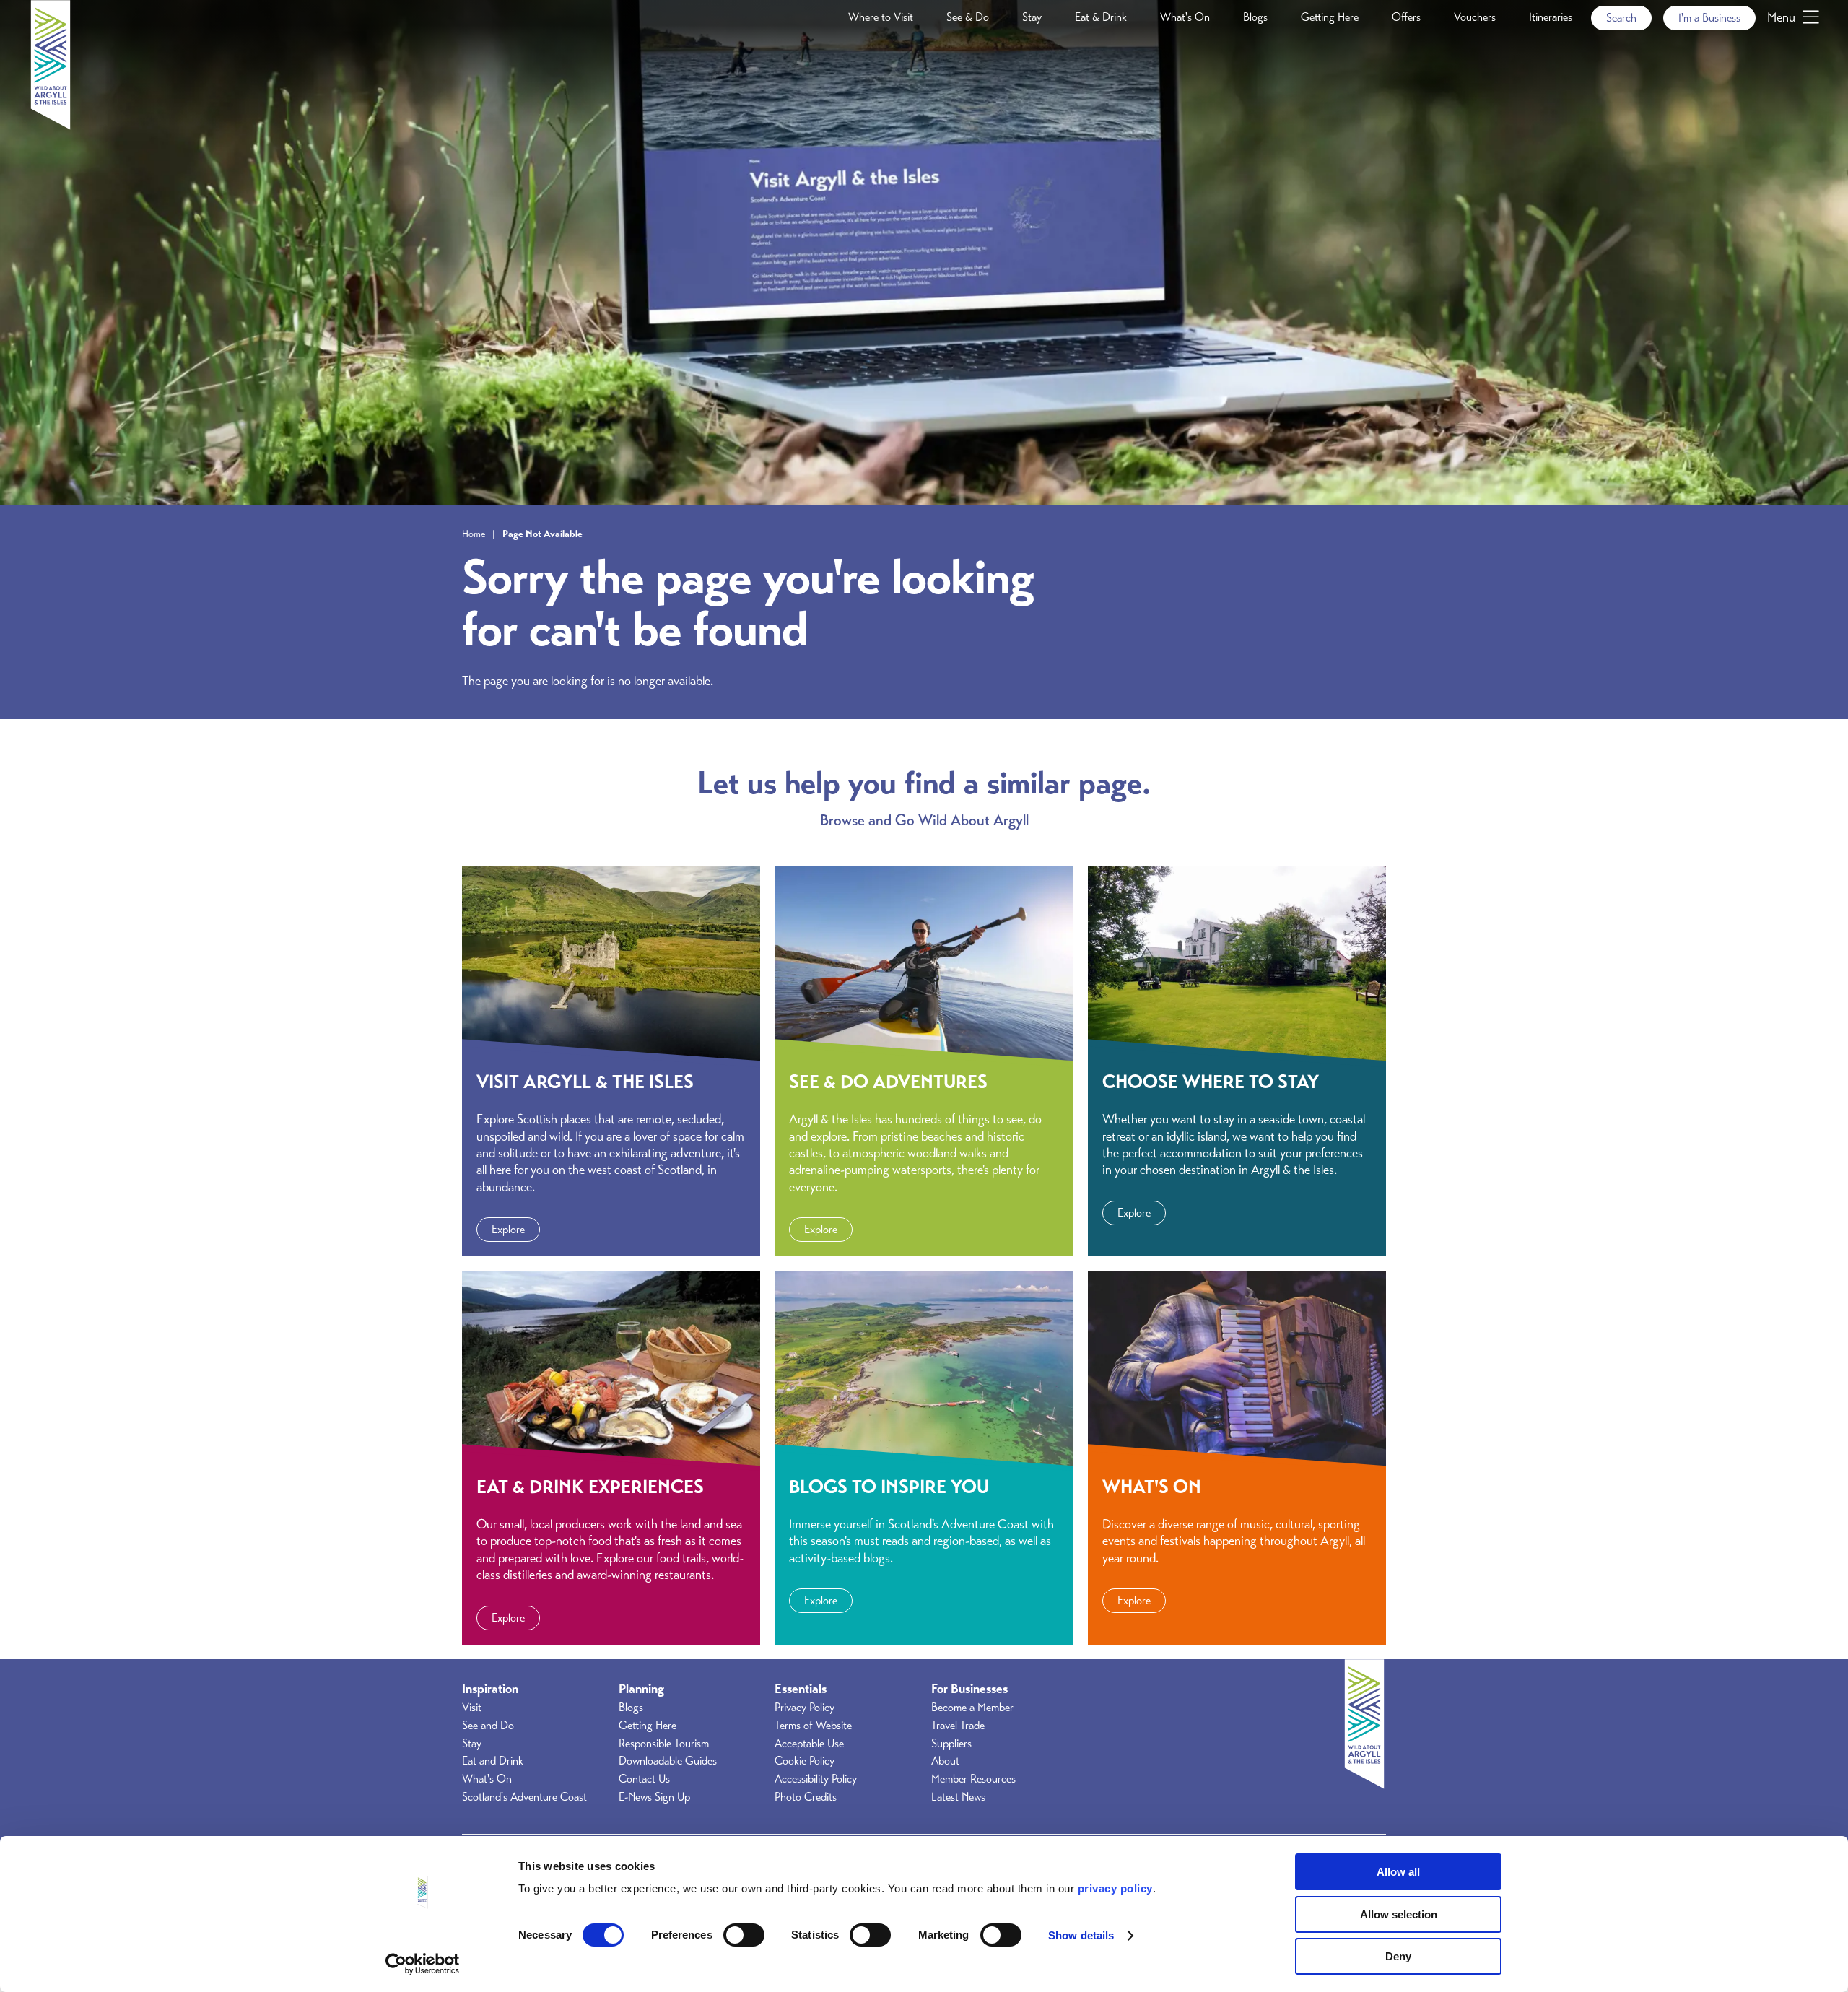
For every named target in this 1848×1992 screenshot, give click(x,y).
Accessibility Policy (816, 1779)
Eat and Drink (493, 1761)
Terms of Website (813, 1726)
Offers (1406, 17)
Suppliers (951, 1744)
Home (474, 534)
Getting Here (1330, 17)
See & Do (968, 17)
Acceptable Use (809, 1744)
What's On (1185, 17)
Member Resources (973, 1779)
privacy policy (1115, 1888)
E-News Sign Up (654, 1797)
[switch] (744, 1935)
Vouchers (1475, 17)
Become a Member (972, 1708)
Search (1621, 18)
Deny (1398, 1956)
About (945, 1761)
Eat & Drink (1101, 17)
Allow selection (1399, 1914)
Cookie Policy (805, 1761)
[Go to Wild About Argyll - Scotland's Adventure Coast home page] (51, 126)
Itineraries (1551, 17)
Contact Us (644, 1779)
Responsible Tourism (664, 1744)
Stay (1032, 17)
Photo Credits (806, 1797)
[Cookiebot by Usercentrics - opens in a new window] (423, 1964)
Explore (508, 1230)
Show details (1081, 1935)
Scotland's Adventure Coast (524, 1797)
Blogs (1255, 17)
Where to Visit (881, 17)
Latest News (958, 1797)
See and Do (488, 1726)
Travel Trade (958, 1726)
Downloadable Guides (668, 1761)
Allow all (1398, 1872)
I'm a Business (1709, 18)
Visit (472, 1708)
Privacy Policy (805, 1708)
